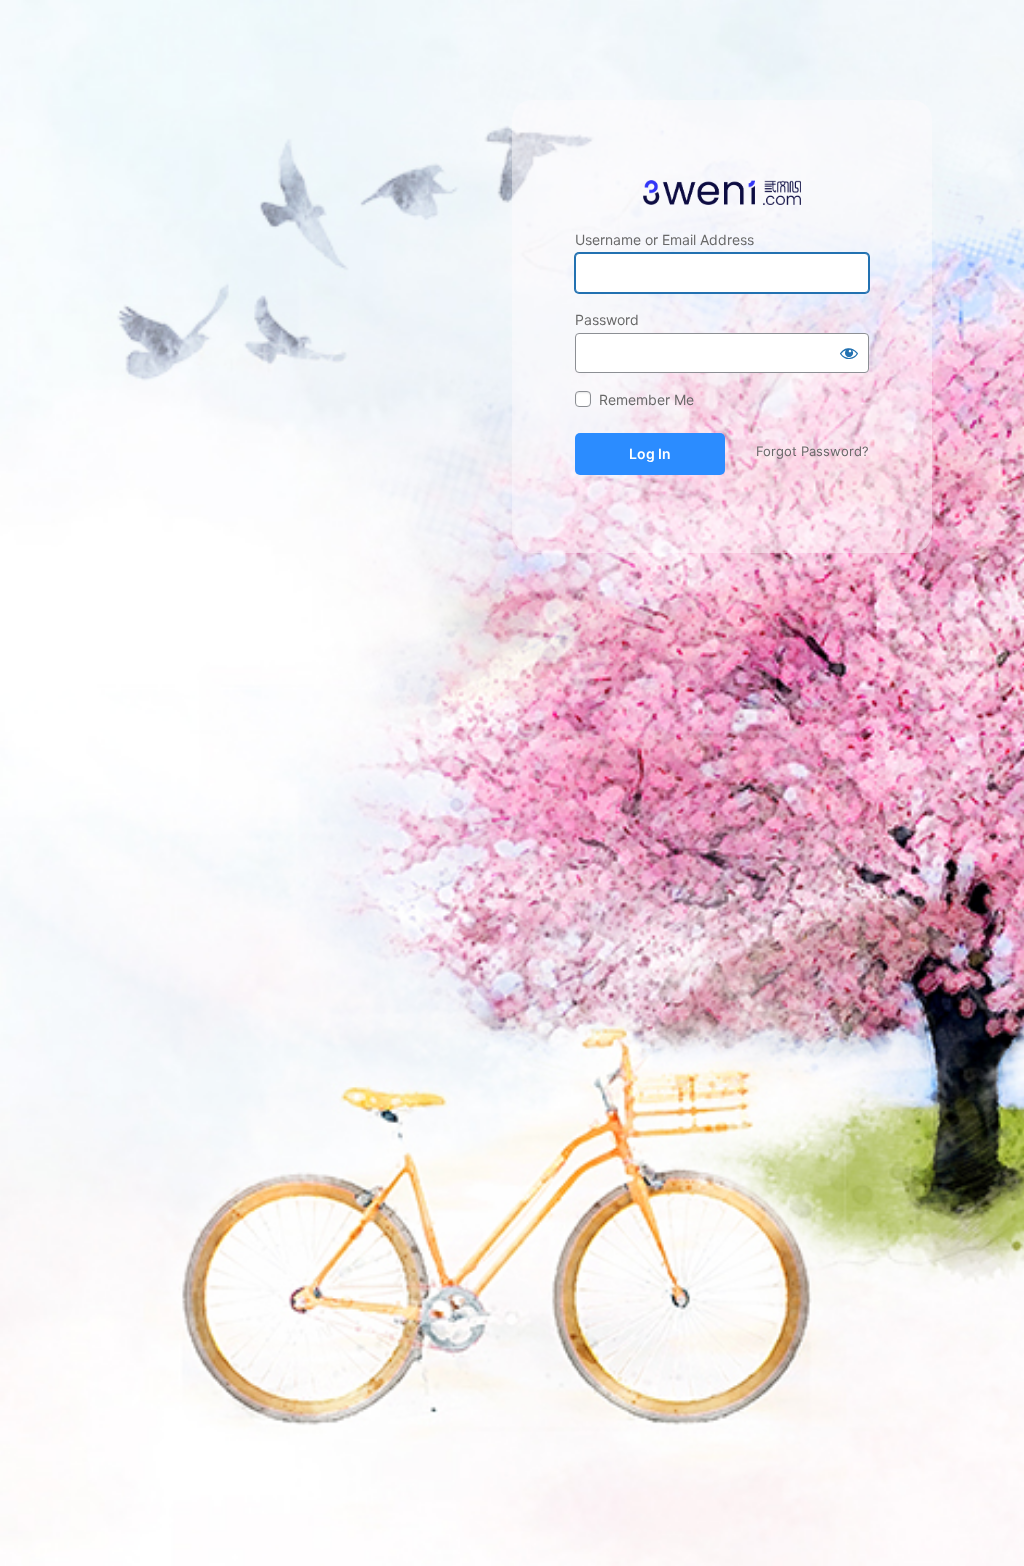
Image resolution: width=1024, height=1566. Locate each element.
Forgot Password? (812, 451)
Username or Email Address (664, 239)
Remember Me (646, 399)
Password (607, 319)
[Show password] (849, 353)
